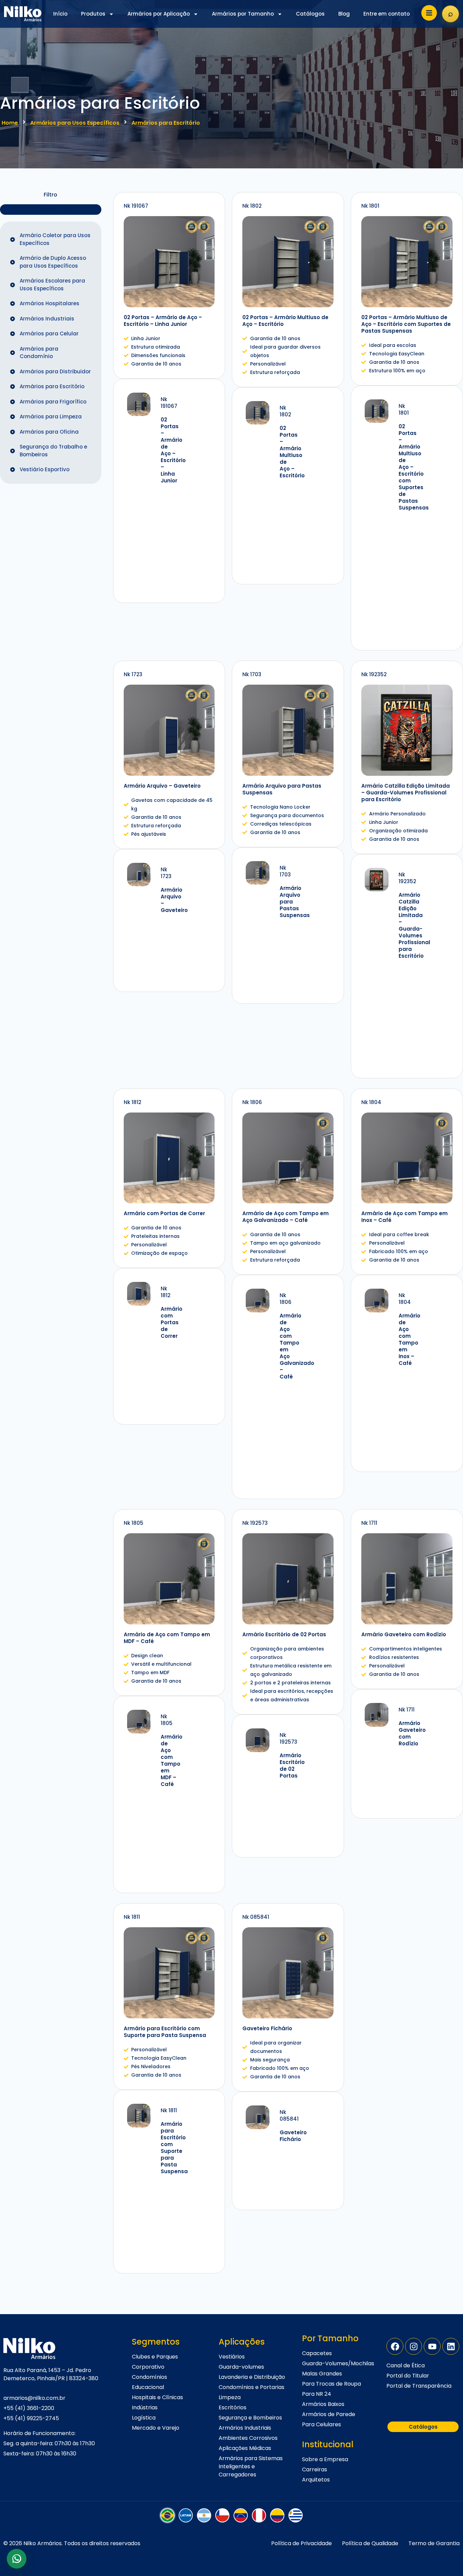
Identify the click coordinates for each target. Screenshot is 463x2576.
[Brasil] (167, 2515)
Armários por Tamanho (243, 14)
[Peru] (259, 2515)
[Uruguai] (296, 2515)
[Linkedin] (451, 2346)
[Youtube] (432, 2346)
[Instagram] (414, 2346)
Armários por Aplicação (159, 14)
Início (60, 14)
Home (10, 123)
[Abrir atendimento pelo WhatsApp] (17, 2559)
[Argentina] (204, 2515)
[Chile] (222, 2515)
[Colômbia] (277, 2515)
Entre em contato (387, 14)
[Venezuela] (241, 2515)
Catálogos (310, 14)
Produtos (93, 14)
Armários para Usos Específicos (75, 123)
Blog (344, 14)
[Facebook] (395, 2346)
